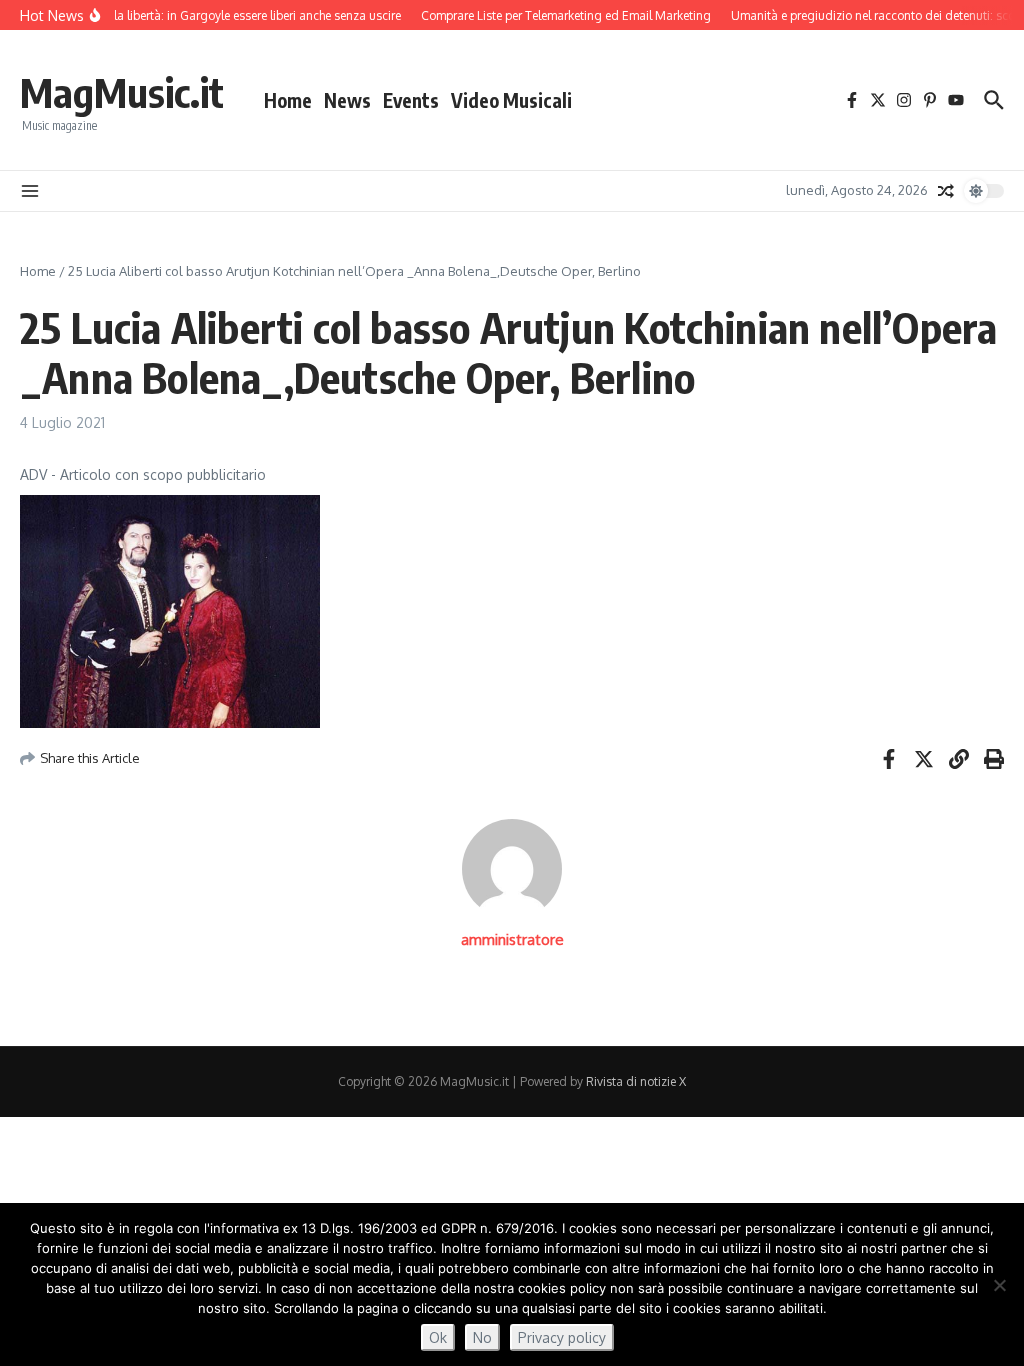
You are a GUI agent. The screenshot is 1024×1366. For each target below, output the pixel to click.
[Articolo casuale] (946, 191)
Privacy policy (562, 1337)
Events (411, 100)
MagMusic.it (122, 92)
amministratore (512, 939)
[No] (999, 1285)
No (482, 1337)
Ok (438, 1337)
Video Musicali (511, 100)
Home (288, 100)
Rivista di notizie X (636, 1081)
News (347, 100)
